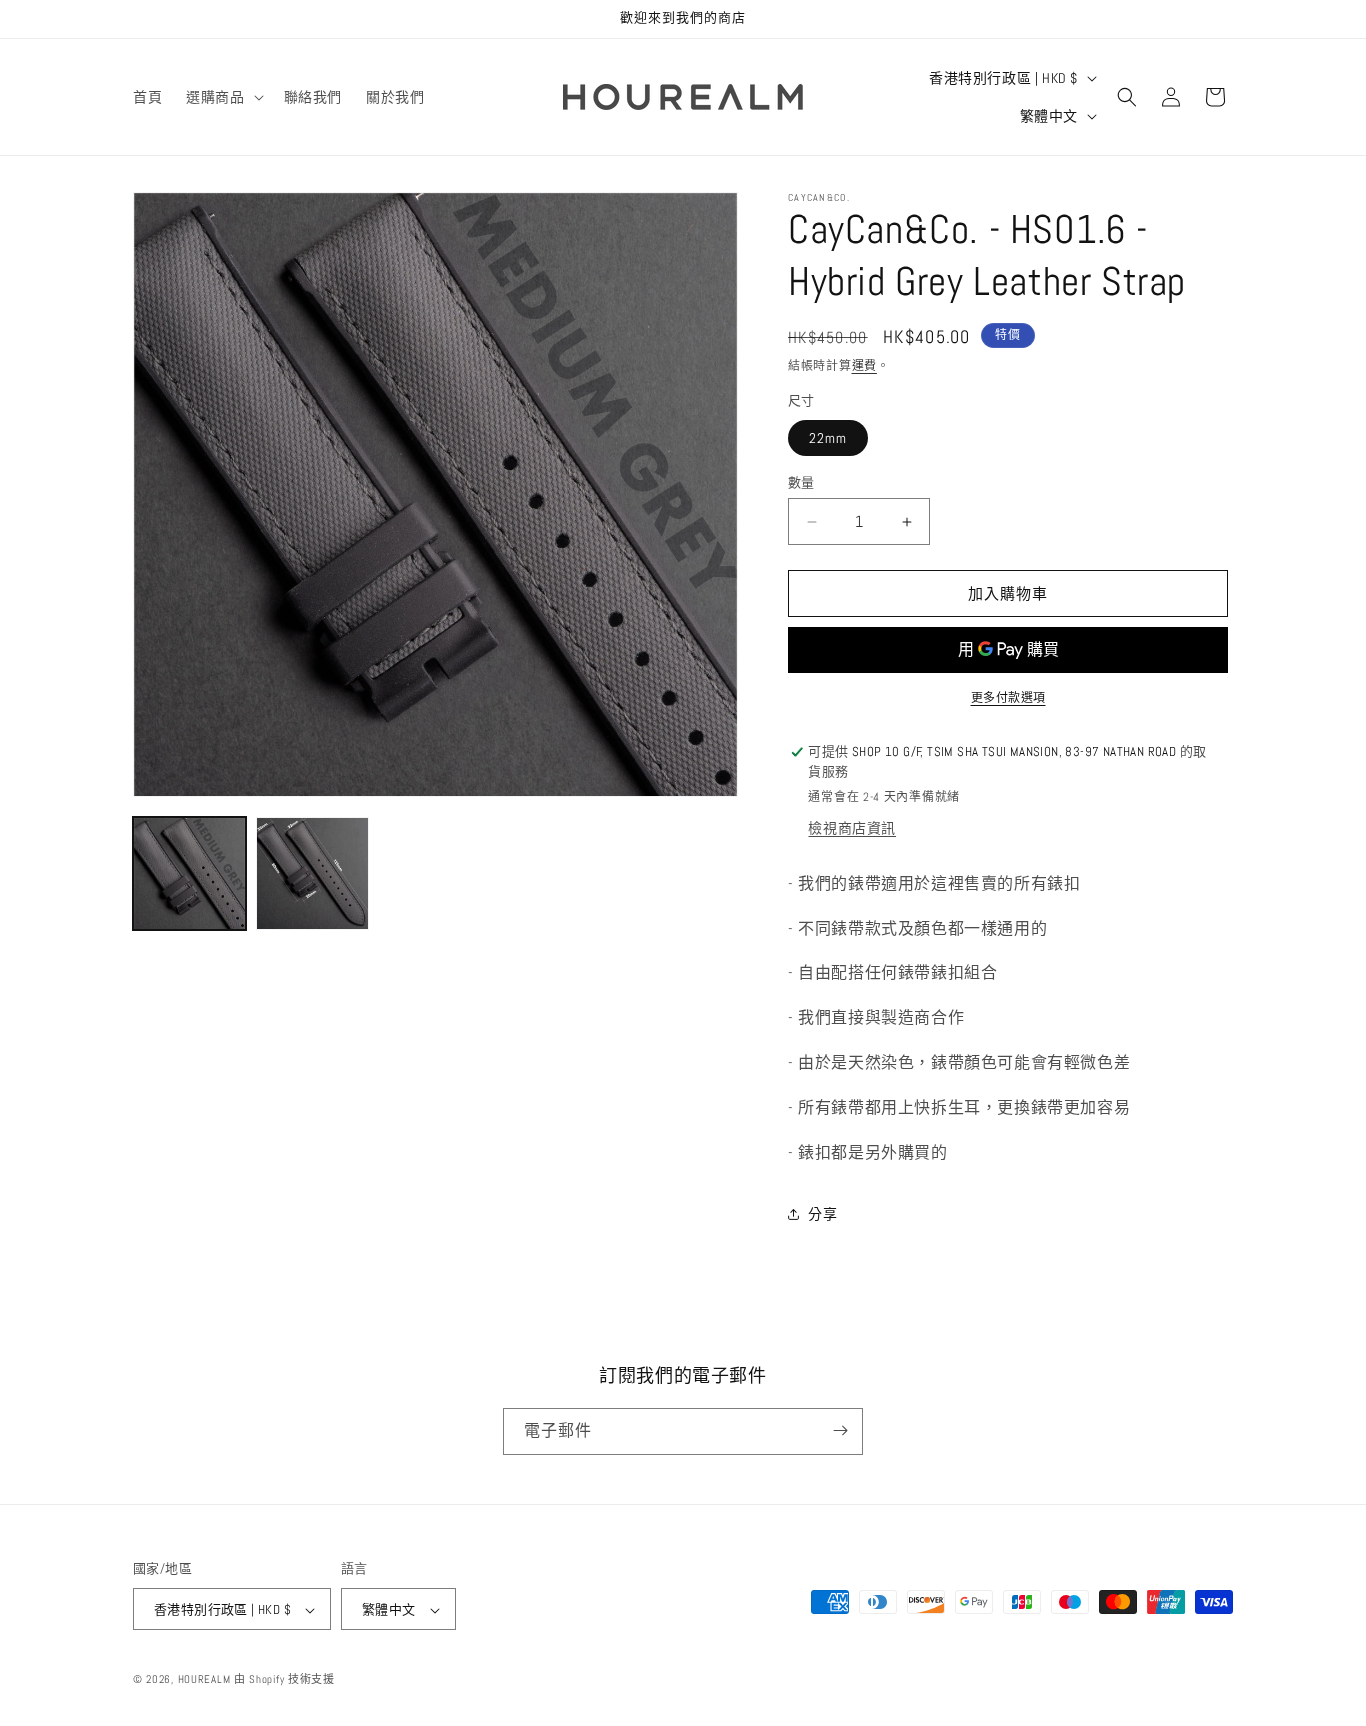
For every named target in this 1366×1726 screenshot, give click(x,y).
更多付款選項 (1008, 698)
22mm (828, 438)
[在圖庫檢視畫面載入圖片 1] (189, 873)
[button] (222, 97)
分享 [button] (822, 1214)
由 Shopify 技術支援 (284, 1680)
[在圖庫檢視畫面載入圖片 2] (312, 873)
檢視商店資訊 (852, 828)
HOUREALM (204, 1680)
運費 (864, 366)
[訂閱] (840, 1430)
